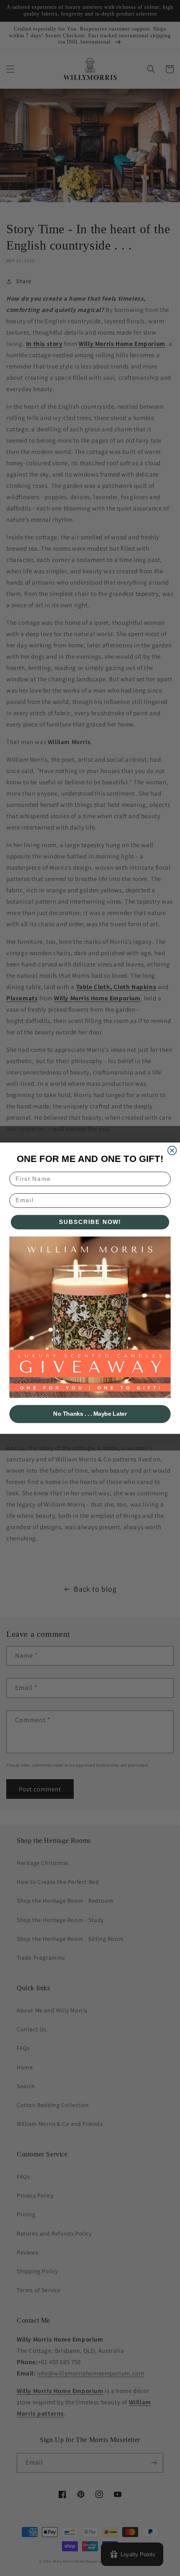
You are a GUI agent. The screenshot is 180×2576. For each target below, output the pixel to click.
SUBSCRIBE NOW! (90, 1222)
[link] (90, 1317)
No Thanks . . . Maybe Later (90, 1414)
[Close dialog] (172, 1150)
